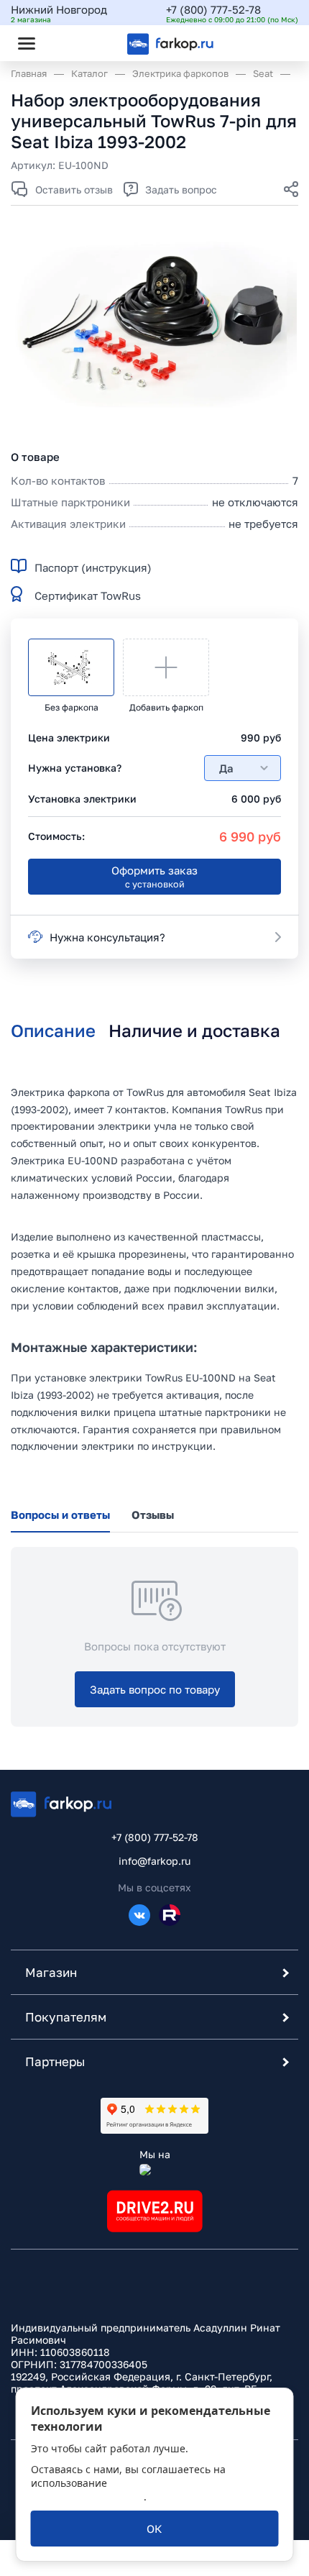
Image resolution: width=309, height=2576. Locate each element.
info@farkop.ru (154, 1861)
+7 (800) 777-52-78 (213, 9)
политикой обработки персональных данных (124, 2490)
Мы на (155, 2154)
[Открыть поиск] (65, 43)
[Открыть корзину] (275, 43)
